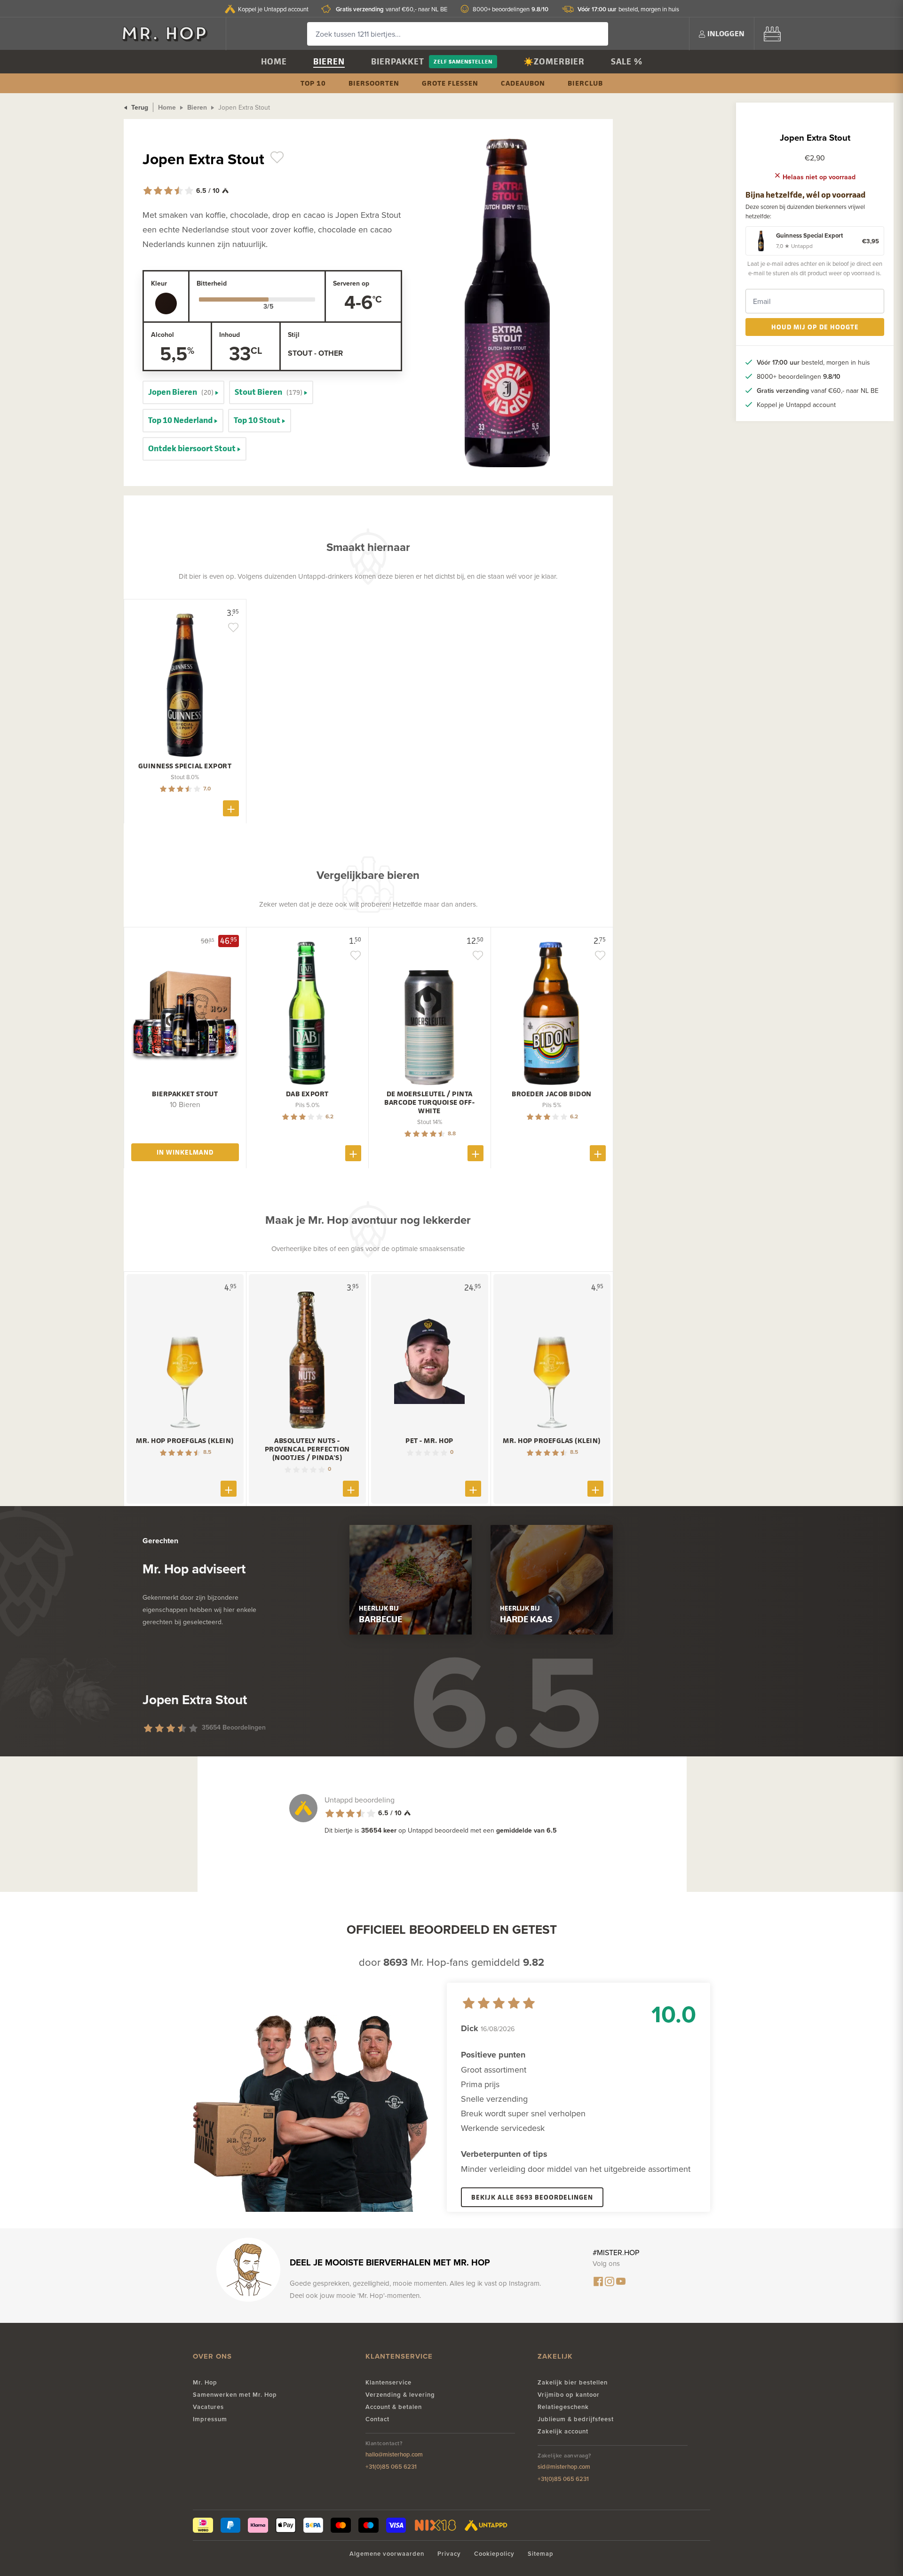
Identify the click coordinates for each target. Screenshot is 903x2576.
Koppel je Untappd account (273, 9)
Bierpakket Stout (185, 1094)
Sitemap (541, 2554)
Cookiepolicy (494, 2554)
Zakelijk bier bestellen (573, 2382)
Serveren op (351, 283)
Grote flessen (450, 83)
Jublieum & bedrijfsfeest (576, 2419)
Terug (139, 107)
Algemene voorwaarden (387, 2554)
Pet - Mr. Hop (429, 1441)
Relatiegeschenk (563, 2407)
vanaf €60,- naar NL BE (392, 9)
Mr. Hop (205, 2382)
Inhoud (230, 335)
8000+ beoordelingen (511, 9)
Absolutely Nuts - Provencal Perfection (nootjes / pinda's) (307, 1449)
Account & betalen (394, 2407)
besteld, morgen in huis (628, 9)
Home (274, 61)
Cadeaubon (523, 83)
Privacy (449, 2554)
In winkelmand (185, 1152)
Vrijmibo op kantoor (569, 2395)
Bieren (329, 61)
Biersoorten (374, 83)
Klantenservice (388, 2382)
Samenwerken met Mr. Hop (235, 2395)
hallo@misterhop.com (394, 2454)
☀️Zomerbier (554, 61)
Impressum (210, 2419)
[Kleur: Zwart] (166, 303)
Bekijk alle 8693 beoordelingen (532, 2197)
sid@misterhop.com (564, 2467)
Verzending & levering (400, 2395)
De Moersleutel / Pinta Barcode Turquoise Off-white (429, 1102)
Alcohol (162, 335)
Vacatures (208, 2407)
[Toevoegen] (231, 808)
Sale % (627, 61)
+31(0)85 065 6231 (391, 2467)
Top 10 (313, 83)
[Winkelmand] (772, 34)
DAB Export (307, 1094)
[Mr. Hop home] (169, 34)
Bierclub (585, 83)
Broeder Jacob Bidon (552, 1094)
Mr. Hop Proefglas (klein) (185, 1441)
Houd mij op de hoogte (815, 327)
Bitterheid (212, 283)
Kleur (159, 283)
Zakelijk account (563, 2431)
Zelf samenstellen (463, 61)
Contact (377, 2419)
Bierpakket (398, 61)
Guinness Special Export (185, 766)
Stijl (294, 335)
